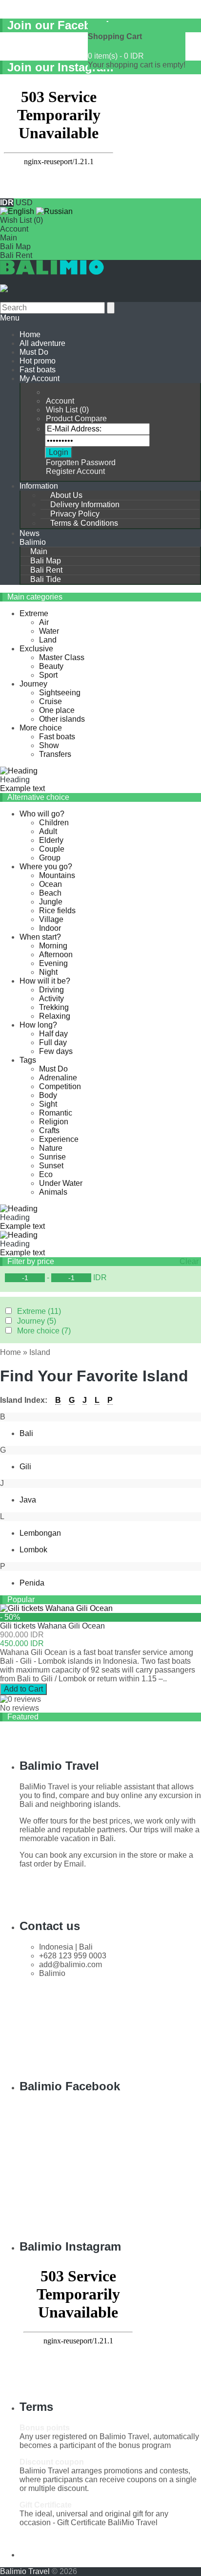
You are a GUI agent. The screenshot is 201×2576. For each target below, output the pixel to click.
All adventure (42, 343)
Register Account (75, 471)
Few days (56, 1051)
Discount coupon (52, 2462)
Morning (53, 946)
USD (24, 203)
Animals (53, 1192)
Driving (51, 990)
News (30, 533)
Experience (59, 1139)
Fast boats (38, 370)
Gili (25, 1467)
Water (49, 631)
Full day (53, 1042)
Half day (53, 1034)
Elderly (51, 840)
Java (28, 1500)
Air (44, 622)
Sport (48, 675)
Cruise (50, 701)
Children (54, 823)
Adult (48, 831)
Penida (32, 1583)
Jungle (51, 902)
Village (51, 919)
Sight (48, 1104)
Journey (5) (37, 1321)
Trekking (54, 1007)
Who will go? (42, 814)
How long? (38, 1025)
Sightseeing (60, 693)
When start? (40, 937)
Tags (28, 1060)
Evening (53, 963)
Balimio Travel (25, 2571)
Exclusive (36, 649)
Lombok (33, 1550)
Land (48, 640)
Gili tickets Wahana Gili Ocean (52, 1626)
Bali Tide (46, 579)
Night (48, 972)
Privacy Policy (75, 514)
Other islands (62, 719)
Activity (51, 998)
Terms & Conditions (84, 523)
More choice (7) (44, 1331)
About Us (66, 495)
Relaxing (55, 1016)
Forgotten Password (81, 462)
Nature (51, 1148)
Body (48, 1095)
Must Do (34, 352)
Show (49, 745)
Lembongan (40, 1533)
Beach (50, 893)
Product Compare (76, 419)
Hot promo (38, 361)
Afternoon (56, 955)
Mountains (57, 875)
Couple (52, 849)
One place (57, 710)
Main (9, 238)
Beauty (51, 666)
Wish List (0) (21, 220)
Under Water (61, 1183)
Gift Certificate (46, 2505)
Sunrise (52, 1157)
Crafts (49, 1130)
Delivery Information (85, 504)
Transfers (55, 754)
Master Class (62, 657)
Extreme (34, 613)
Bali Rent (16, 255)
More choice (41, 728)
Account (14, 229)
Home (10, 1352)
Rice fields (57, 911)
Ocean (50, 884)
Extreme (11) (39, 1311)
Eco (46, 1174)
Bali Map (15, 247)
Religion (54, 1122)
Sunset (51, 1166)
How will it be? (45, 981)
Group (50, 858)
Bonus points (45, 2428)
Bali (26, 1433)
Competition (60, 1086)
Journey (33, 684)
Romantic (56, 1113)
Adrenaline (58, 1078)
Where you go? (46, 867)
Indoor (50, 928)
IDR (100, 1277)
